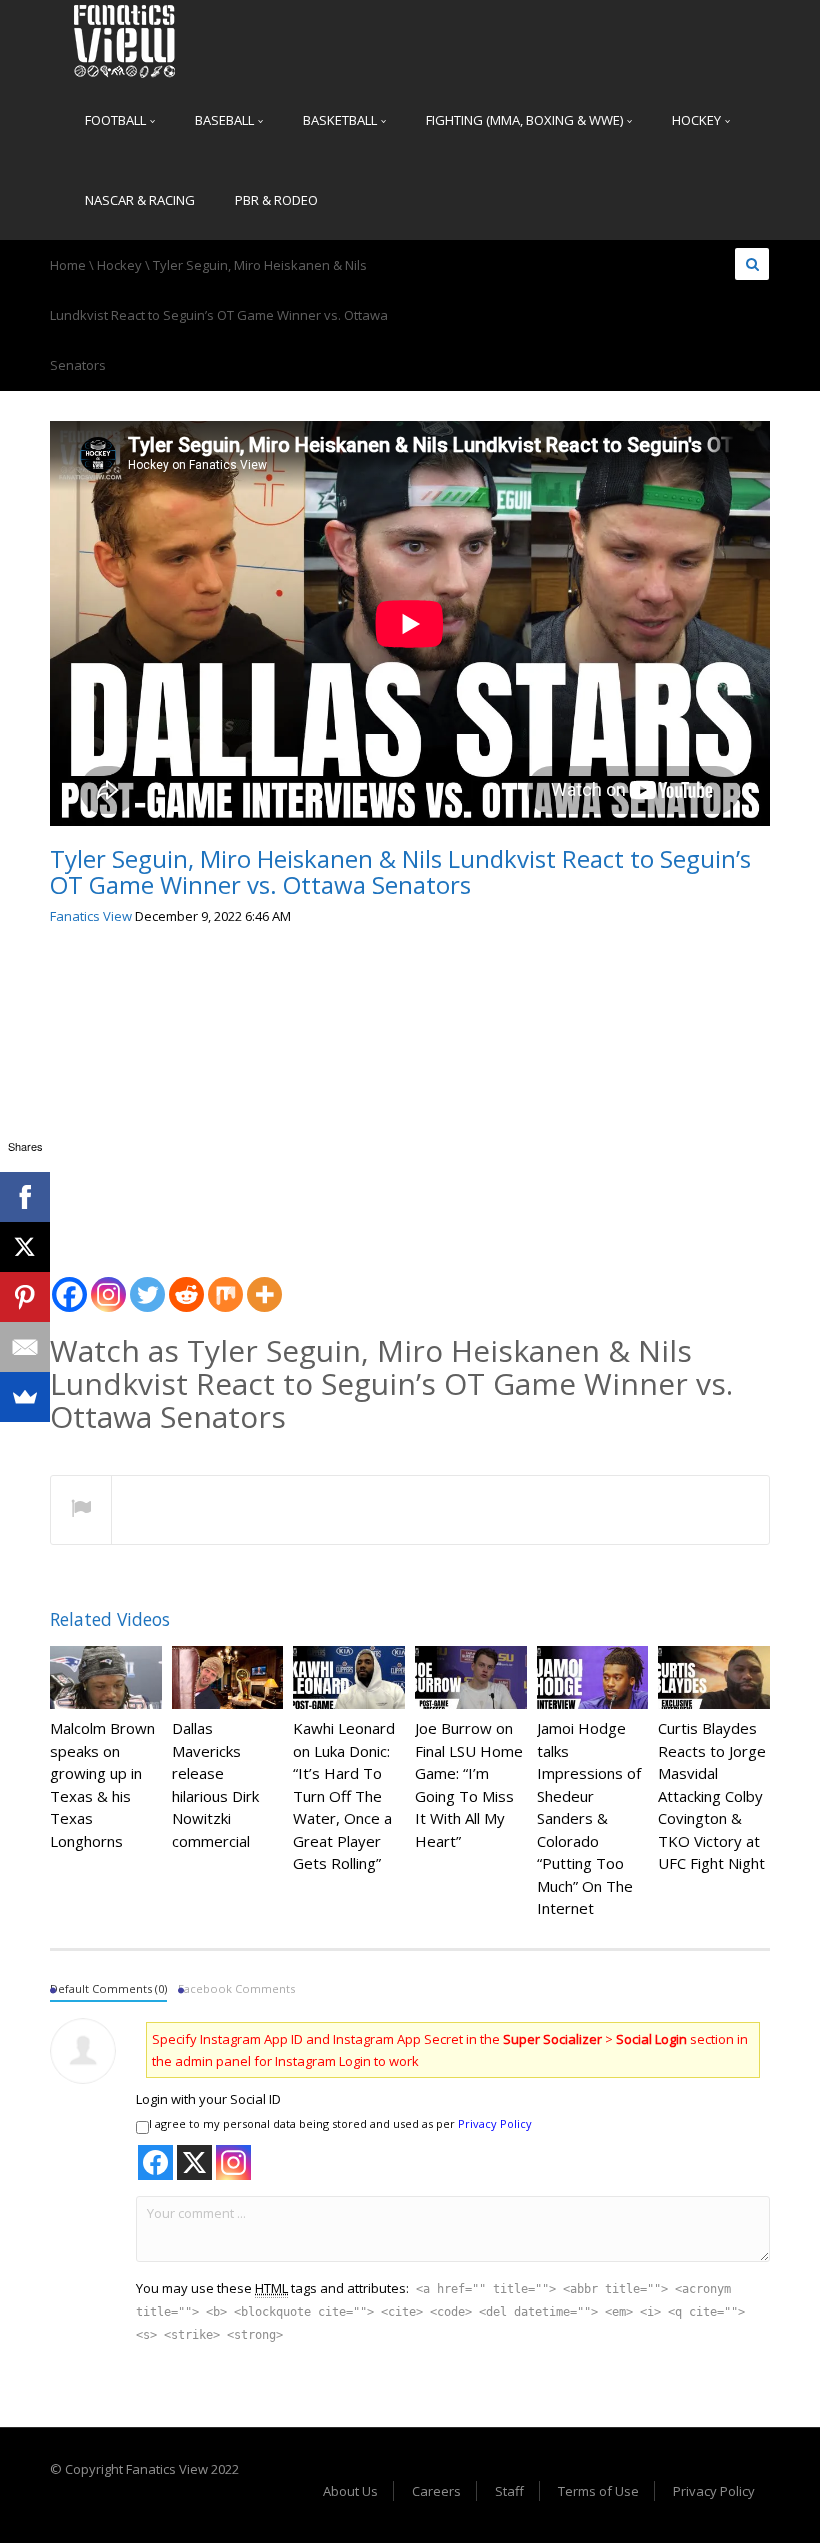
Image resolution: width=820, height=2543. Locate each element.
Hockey (698, 120)
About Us (350, 2491)
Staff (509, 2491)
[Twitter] (147, 1283)
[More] (264, 1283)
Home (68, 265)
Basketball (341, 120)
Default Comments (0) (108, 1988)
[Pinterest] (25, 1297)
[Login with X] (194, 2162)
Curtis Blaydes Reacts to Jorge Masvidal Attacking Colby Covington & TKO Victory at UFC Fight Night (712, 1795)
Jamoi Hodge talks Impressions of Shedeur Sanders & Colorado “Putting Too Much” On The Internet (589, 1818)
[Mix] (225, 1283)
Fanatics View (91, 916)
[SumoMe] (25, 1397)
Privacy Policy (495, 2123)
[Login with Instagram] (233, 2162)
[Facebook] (69, 1283)
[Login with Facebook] (155, 2162)
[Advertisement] (410, 1093)
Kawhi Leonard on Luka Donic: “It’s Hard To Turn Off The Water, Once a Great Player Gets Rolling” (344, 1795)
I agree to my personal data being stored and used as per (340, 2123)
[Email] (25, 1347)
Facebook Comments (236, 1988)
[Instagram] (108, 1283)
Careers (436, 2491)
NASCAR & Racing (140, 200)
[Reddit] (186, 1283)
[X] (25, 1247)
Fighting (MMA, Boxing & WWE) (526, 120)
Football (117, 120)
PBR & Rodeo (276, 200)
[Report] (81, 1511)
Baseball (226, 120)
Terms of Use (598, 2491)
